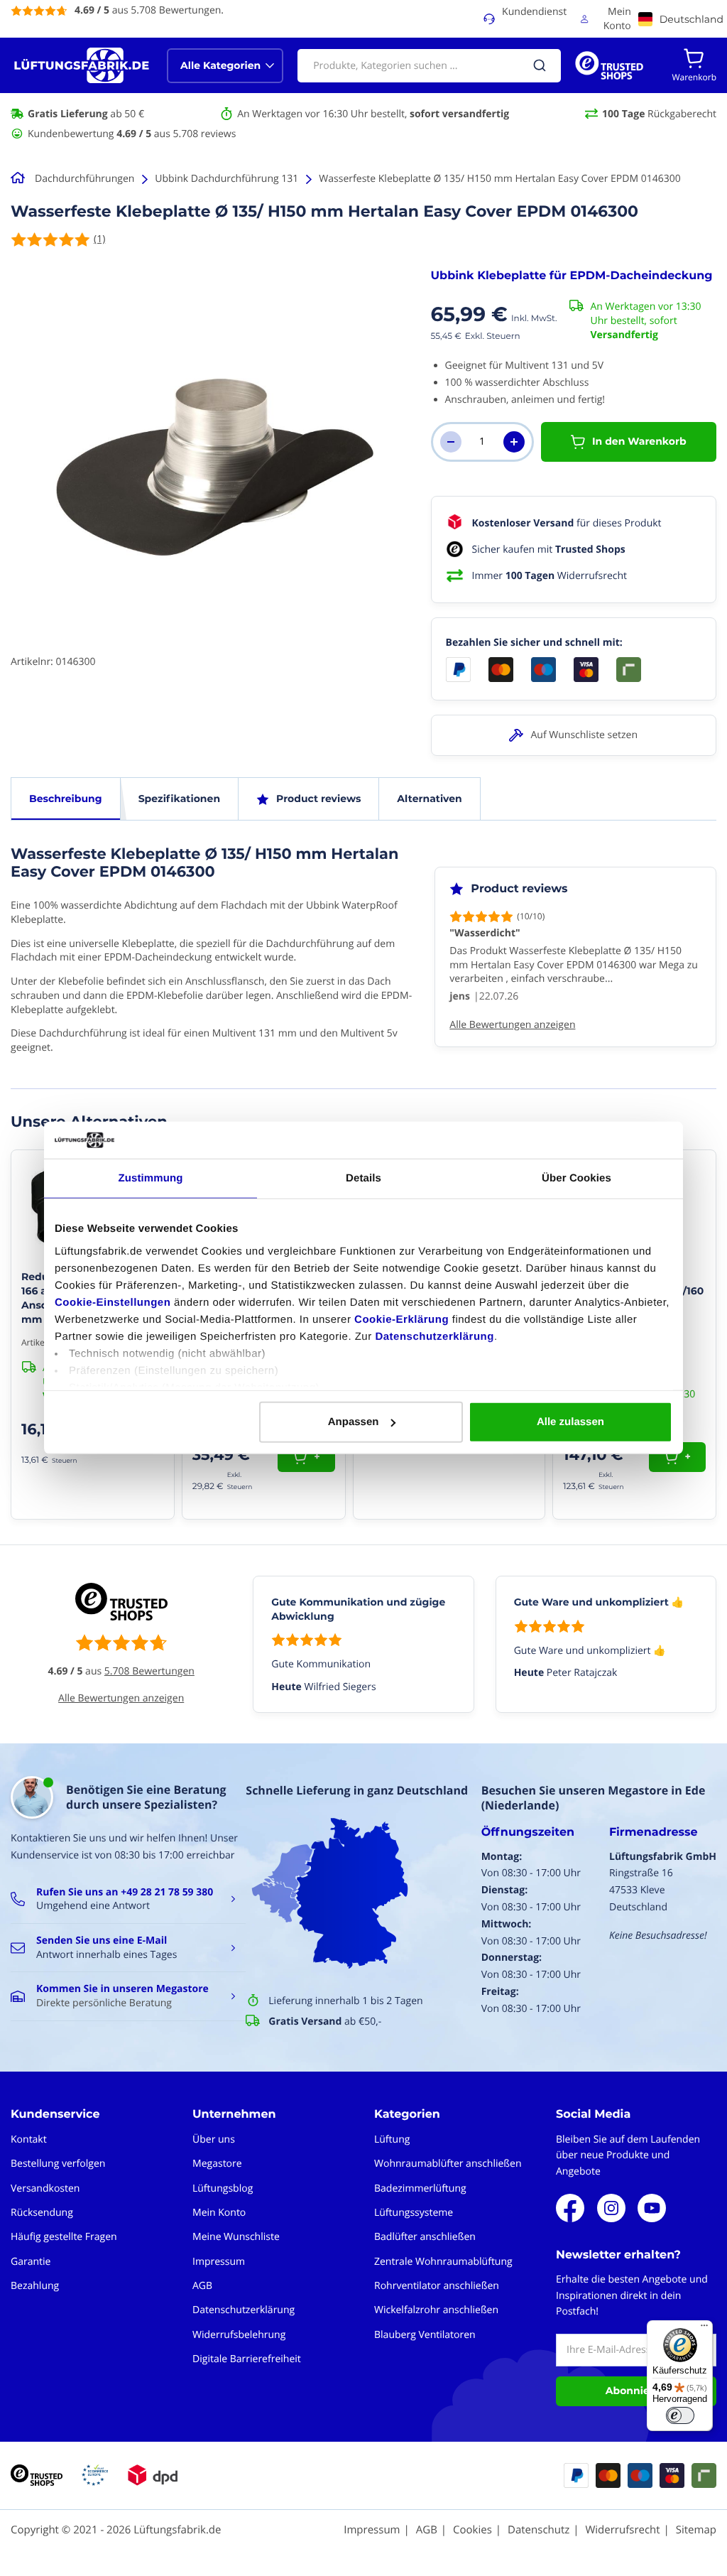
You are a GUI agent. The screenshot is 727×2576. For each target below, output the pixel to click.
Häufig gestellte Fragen (64, 2237)
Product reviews (318, 799)
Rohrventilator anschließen (437, 2286)
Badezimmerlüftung (420, 2188)
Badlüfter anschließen (425, 2237)
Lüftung (392, 2139)
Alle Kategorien (220, 65)
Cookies (472, 2530)
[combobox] (429, 66)
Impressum (219, 2262)
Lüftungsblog (223, 2188)
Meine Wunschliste (236, 2237)
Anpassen (354, 1422)
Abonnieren (636, 2391)
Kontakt (29, 2139)
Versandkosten (45, 2188)
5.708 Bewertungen (149, 1671)
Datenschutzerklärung (434, 1337)
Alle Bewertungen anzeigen (121, 1698)
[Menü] (704, 2329)
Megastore (217, 2164)
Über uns (214, 2139)
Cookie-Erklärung (401, 1320)
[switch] (680, 2415)
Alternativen (429, 799)
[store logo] (82, 65)
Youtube (652, 2208)
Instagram (611, 2208)
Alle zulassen (570, 1422)
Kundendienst (534, 12)
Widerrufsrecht (622, 2530)
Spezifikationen (179, 799)
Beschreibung (66, 799)
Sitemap (696, 2530)
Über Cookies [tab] (576, 1178)
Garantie (31, 2262)
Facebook (570, 2208)
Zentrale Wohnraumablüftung (443, 2262)
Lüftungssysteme (414, 2213)
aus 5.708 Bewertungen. (149, 10)
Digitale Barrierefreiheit (247, 2359)
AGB (202, 2286)
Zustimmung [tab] (151, 1178)
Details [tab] (363, 1178)
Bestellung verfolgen (58, 2164)
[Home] (20, 179)
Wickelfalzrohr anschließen (436, 2310)
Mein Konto (617, 19)
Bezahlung (35, 2286)
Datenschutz (539, 2530)
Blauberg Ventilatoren (425, 2335)
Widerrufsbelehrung (239, 2335)
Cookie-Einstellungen (113, 1303)
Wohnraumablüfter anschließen (448, 2164)
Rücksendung (42, 2213)
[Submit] (540, 65)
